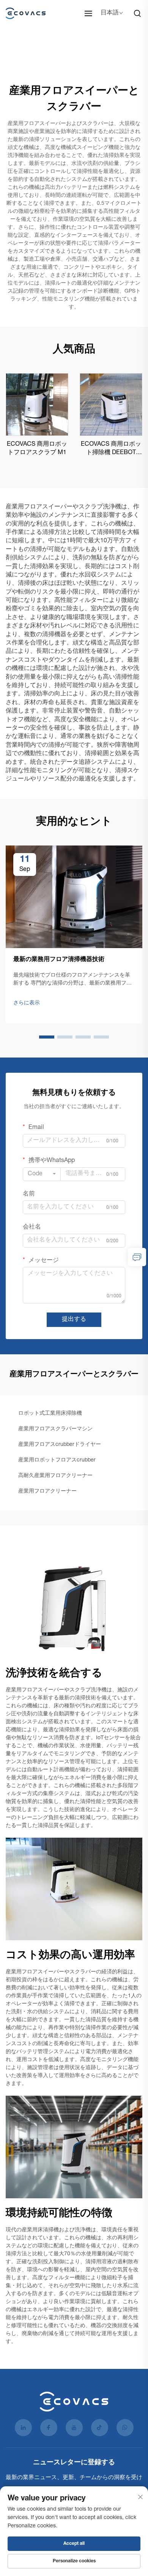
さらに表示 (27, 1003)
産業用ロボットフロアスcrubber (57, 1460)
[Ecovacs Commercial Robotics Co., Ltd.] (28, 13)
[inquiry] (137, 1257)
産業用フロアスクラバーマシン (55, 1429)
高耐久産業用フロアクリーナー (55, 1476)
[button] (47, 1037)
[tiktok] (100, 2428)
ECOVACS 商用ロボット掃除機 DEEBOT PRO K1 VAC (111, 450)
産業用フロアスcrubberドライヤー (60, 1445)
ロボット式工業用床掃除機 (50, 1414)
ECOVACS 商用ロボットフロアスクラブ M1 (37, 449)
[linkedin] (23, 2428)
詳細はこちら (37, 404)
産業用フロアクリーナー (47, 1491)
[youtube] (74, 2428)
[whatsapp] (125, 2428)
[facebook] (49, 2428)
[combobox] (42, 1174)
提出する (74, 1320)
